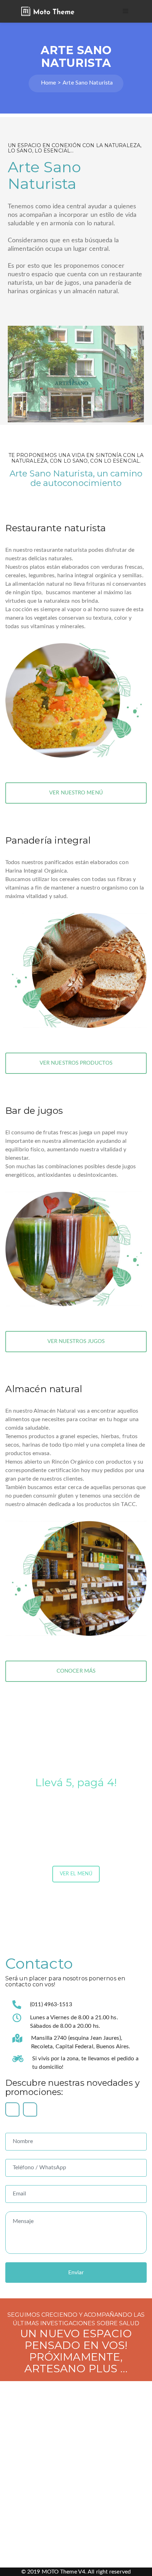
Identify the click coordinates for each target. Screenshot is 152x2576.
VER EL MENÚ (76, 1874)
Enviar (76, 2273)
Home (48, 83)
